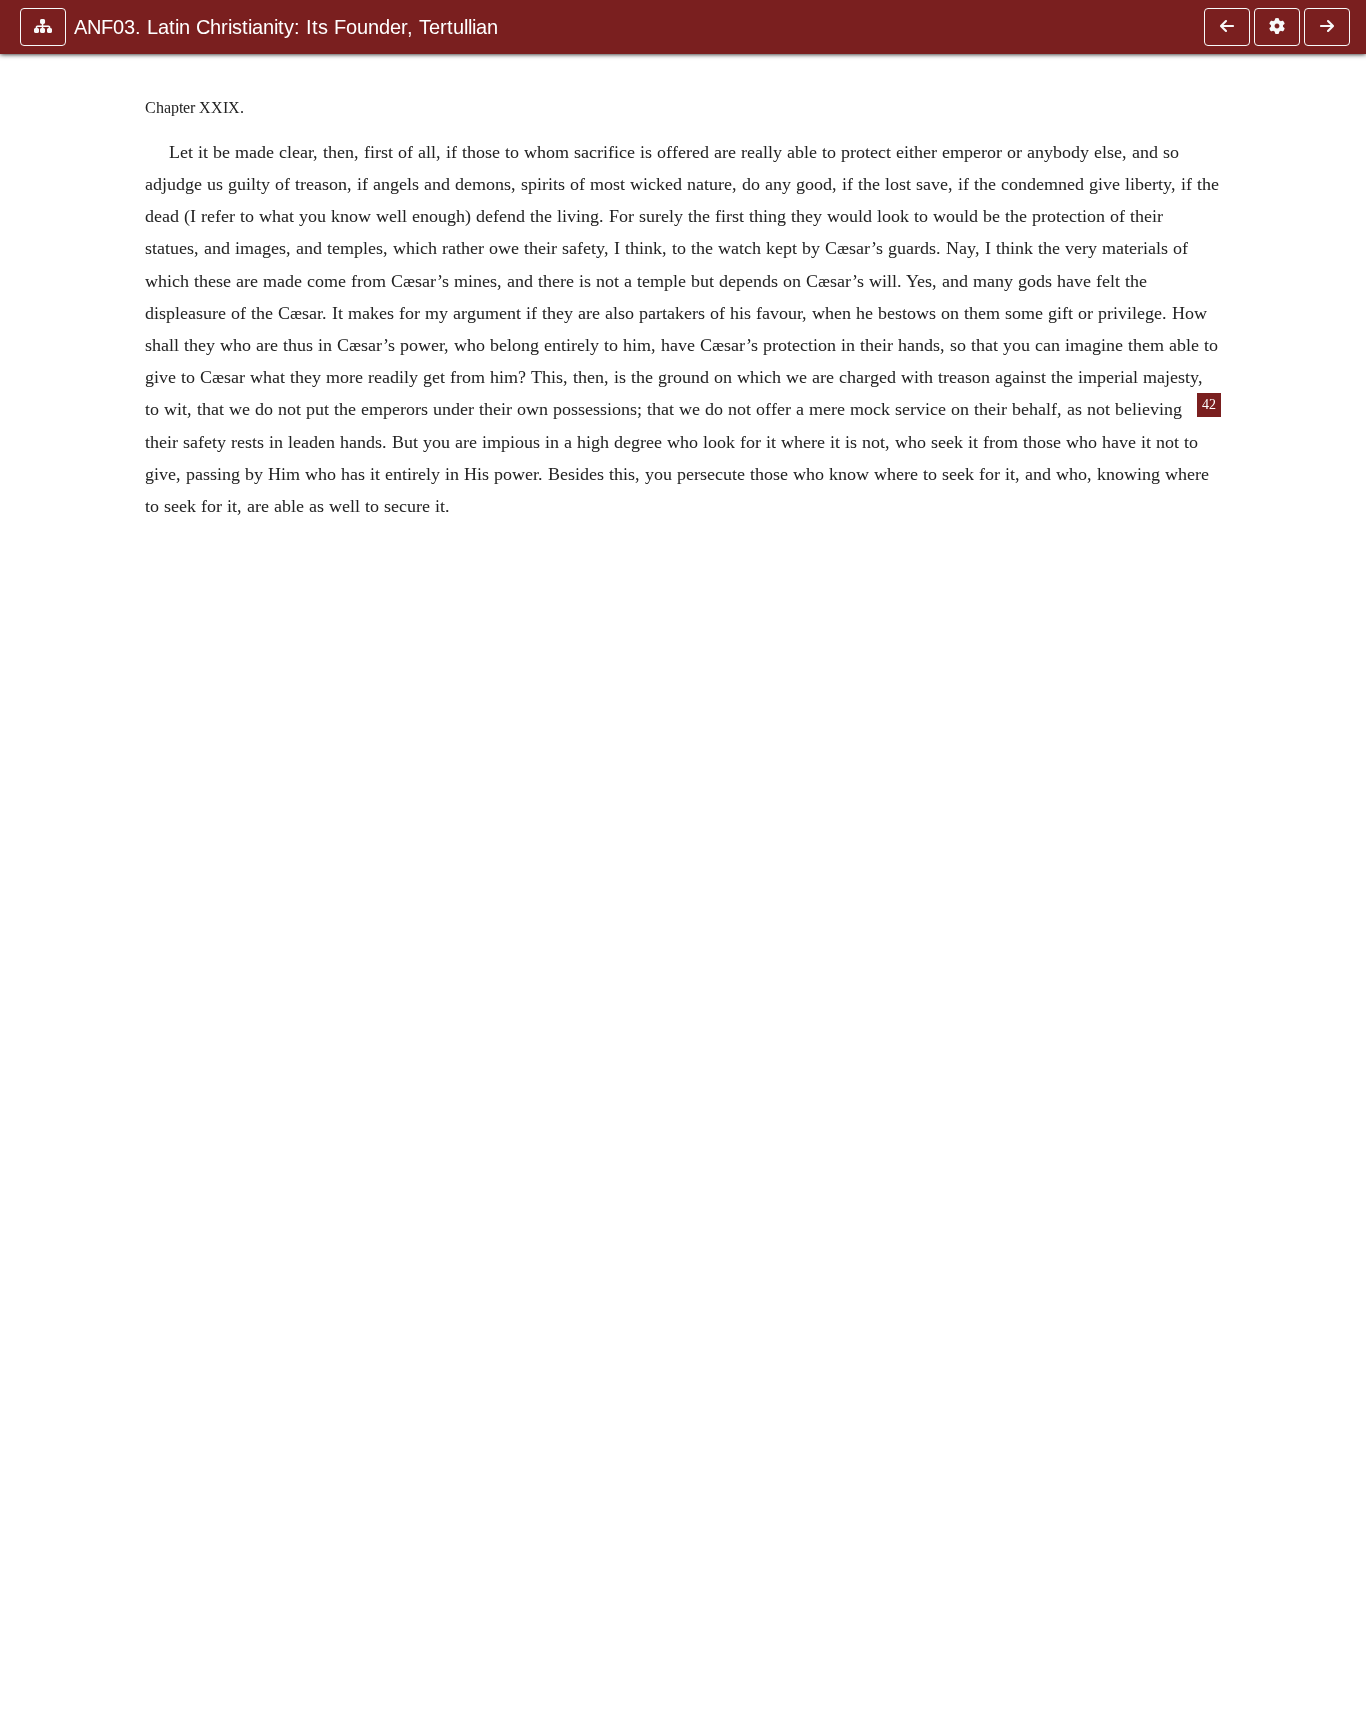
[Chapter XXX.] (1327, 27)
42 (1209, 404)
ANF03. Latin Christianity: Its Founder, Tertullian (286, 27)
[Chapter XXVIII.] (1227, 27)
